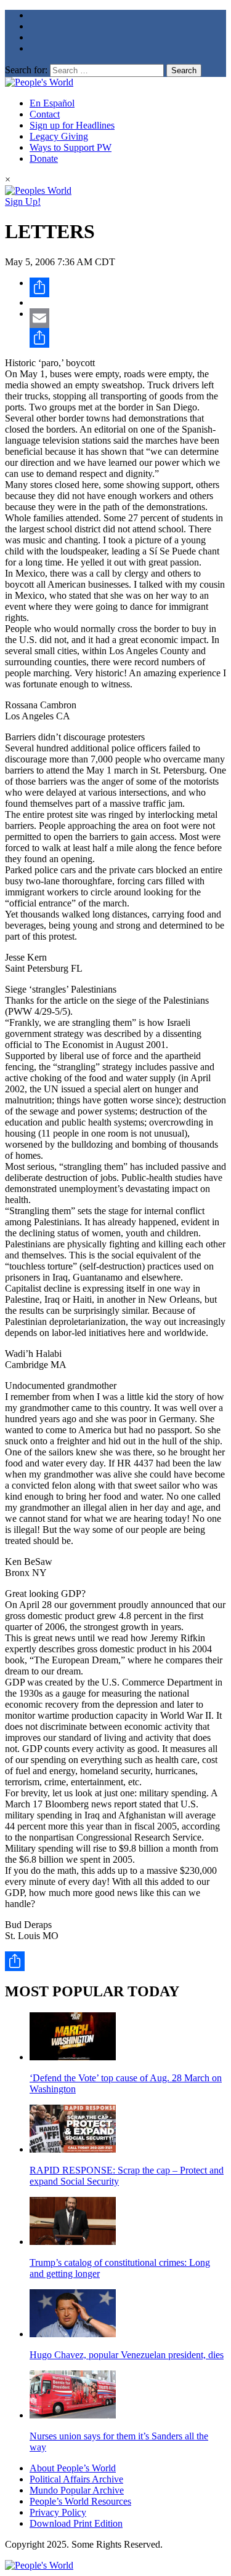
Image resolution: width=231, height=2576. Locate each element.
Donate (44, 158)
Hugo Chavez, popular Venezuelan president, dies (127, 2355)
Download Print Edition (76, 2523)
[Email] (128, 318)
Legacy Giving (59, 136)
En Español (52, 103)
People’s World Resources (80, 2501)
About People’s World (73, 2468)
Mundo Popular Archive (77, 2490)
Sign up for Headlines (72, 125)
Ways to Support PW (71, 147)
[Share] (128, 287)
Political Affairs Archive (76, 2479)
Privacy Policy (58, 2512)
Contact (45, 114)
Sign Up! (23, 202)
